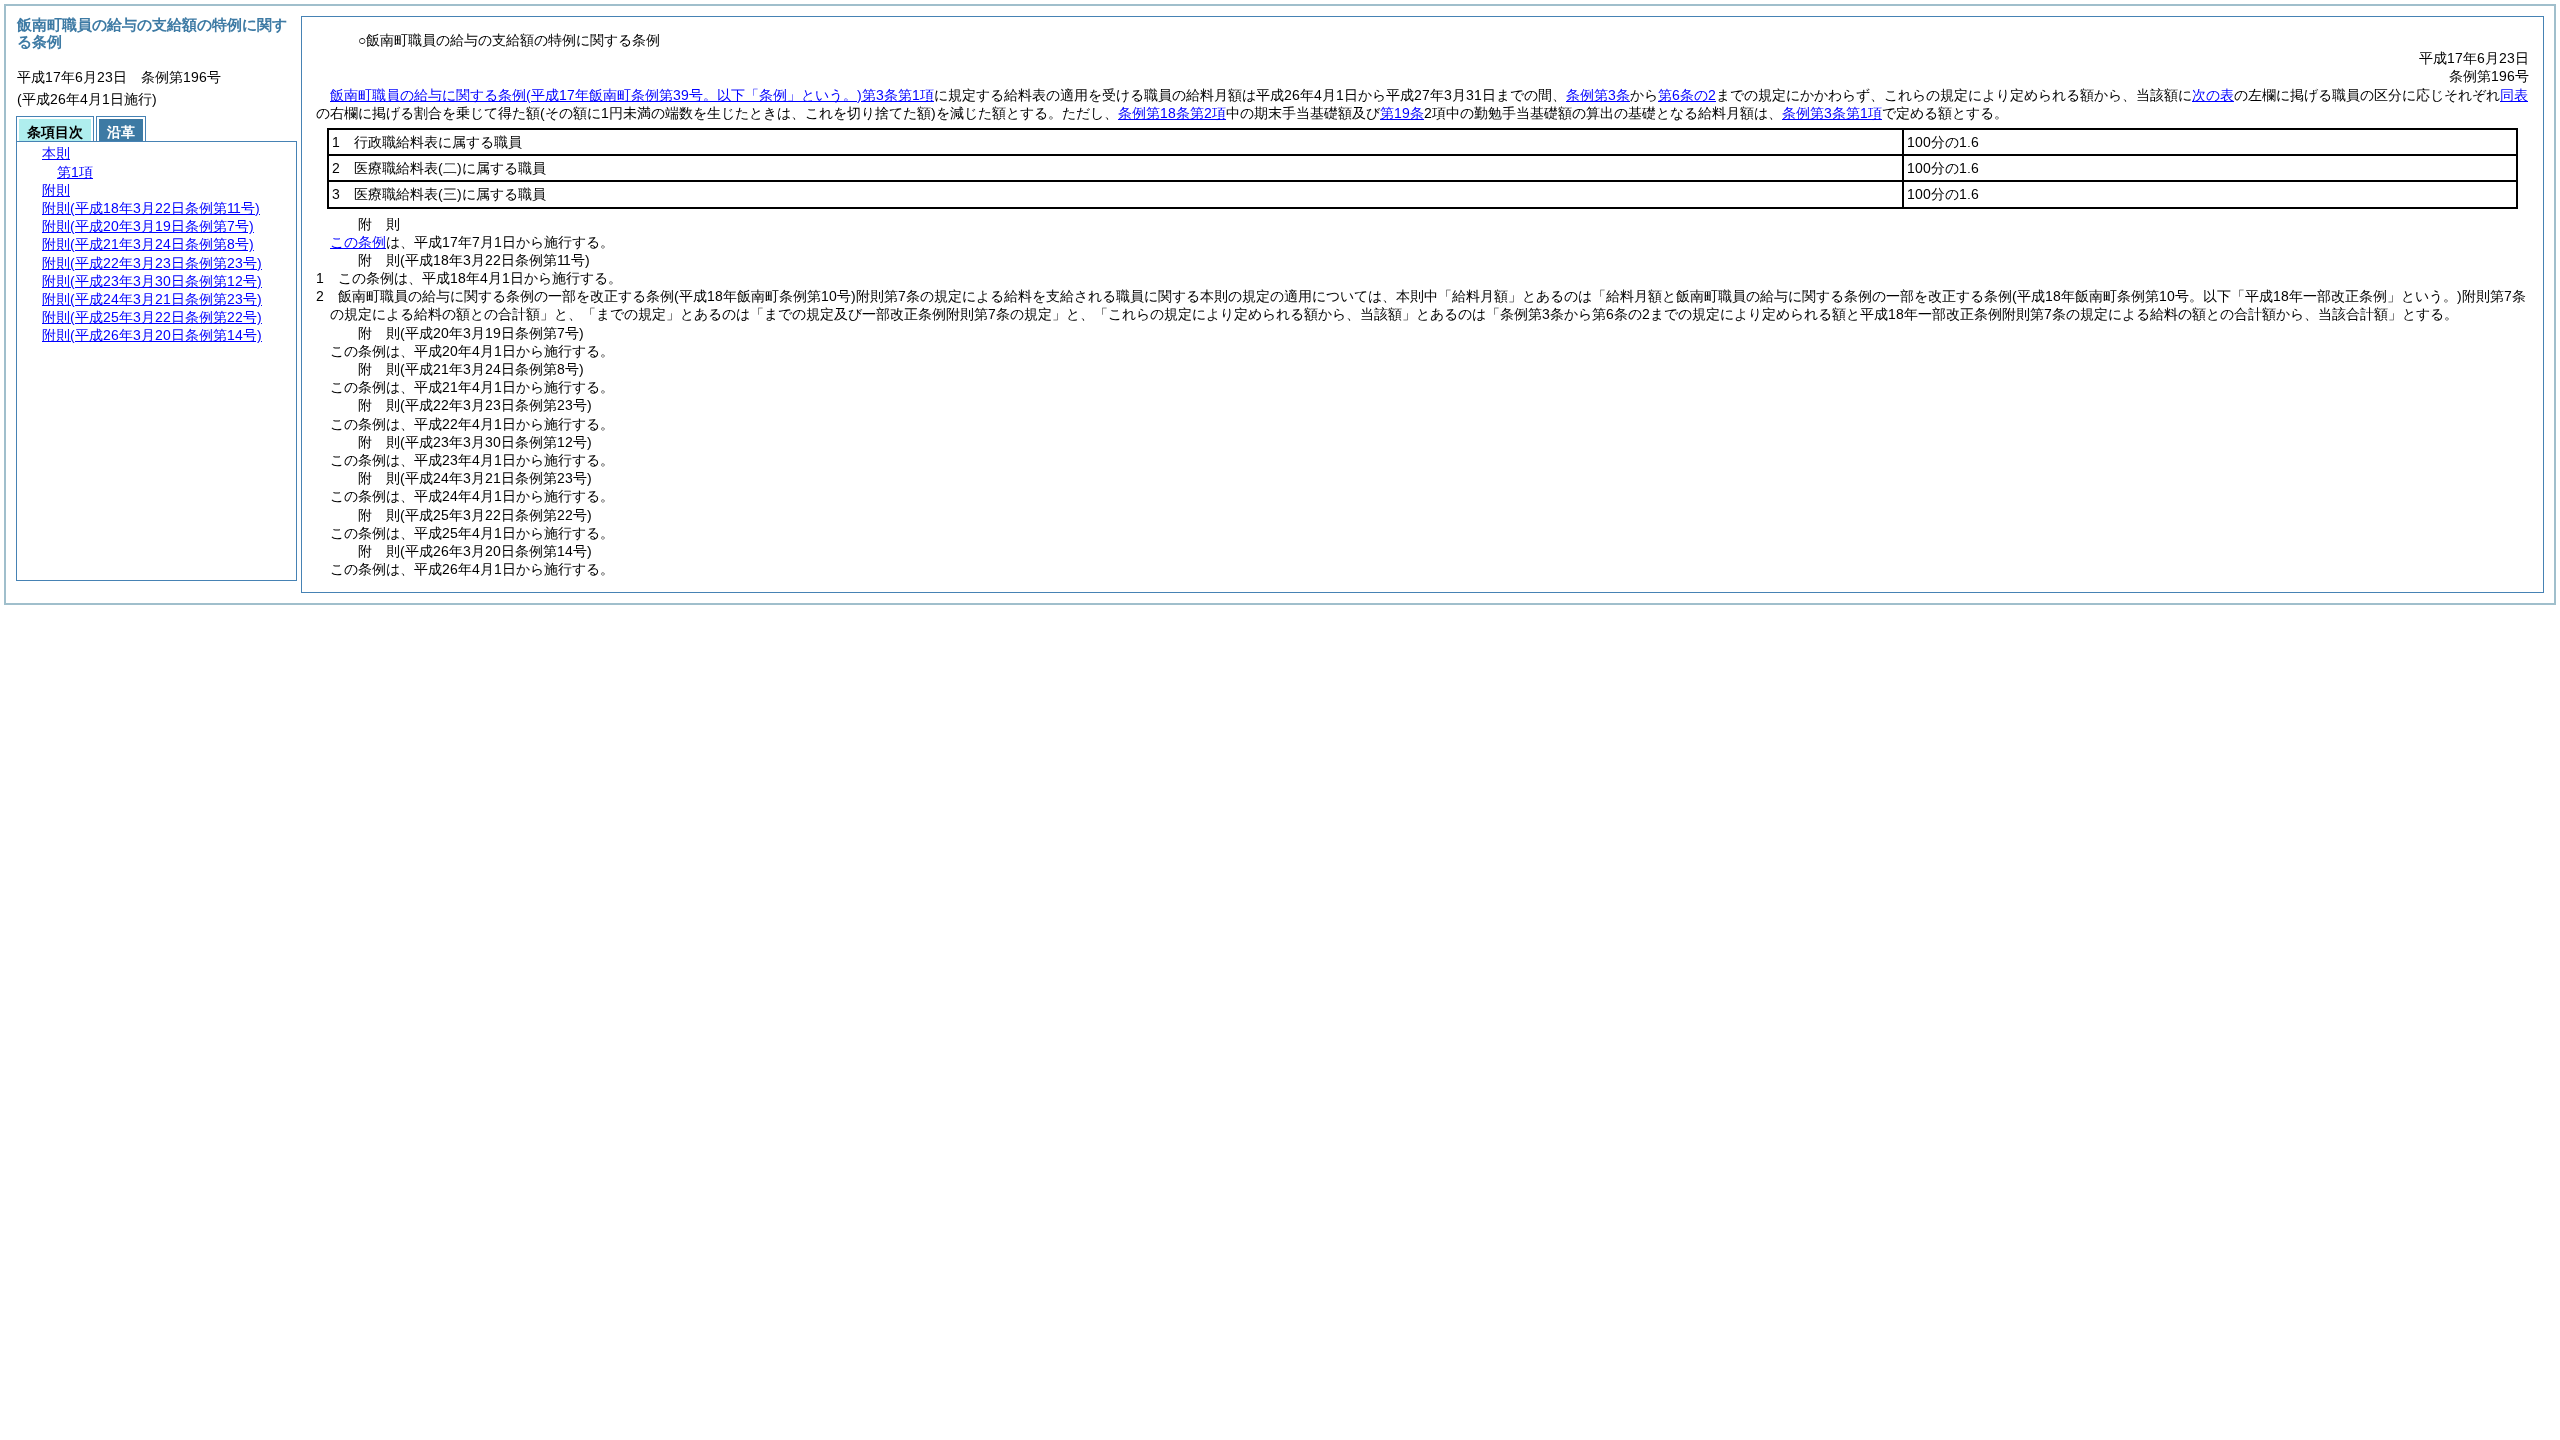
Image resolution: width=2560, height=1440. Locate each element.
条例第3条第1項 (1832, 113)
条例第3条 (1598, 95)
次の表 (2213, 95)
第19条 (1402, 113)
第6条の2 (1687, 95)
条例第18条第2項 (1172, 113)
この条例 (358, 242)
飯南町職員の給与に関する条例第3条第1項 (632, 95)
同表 (2514, 95)
